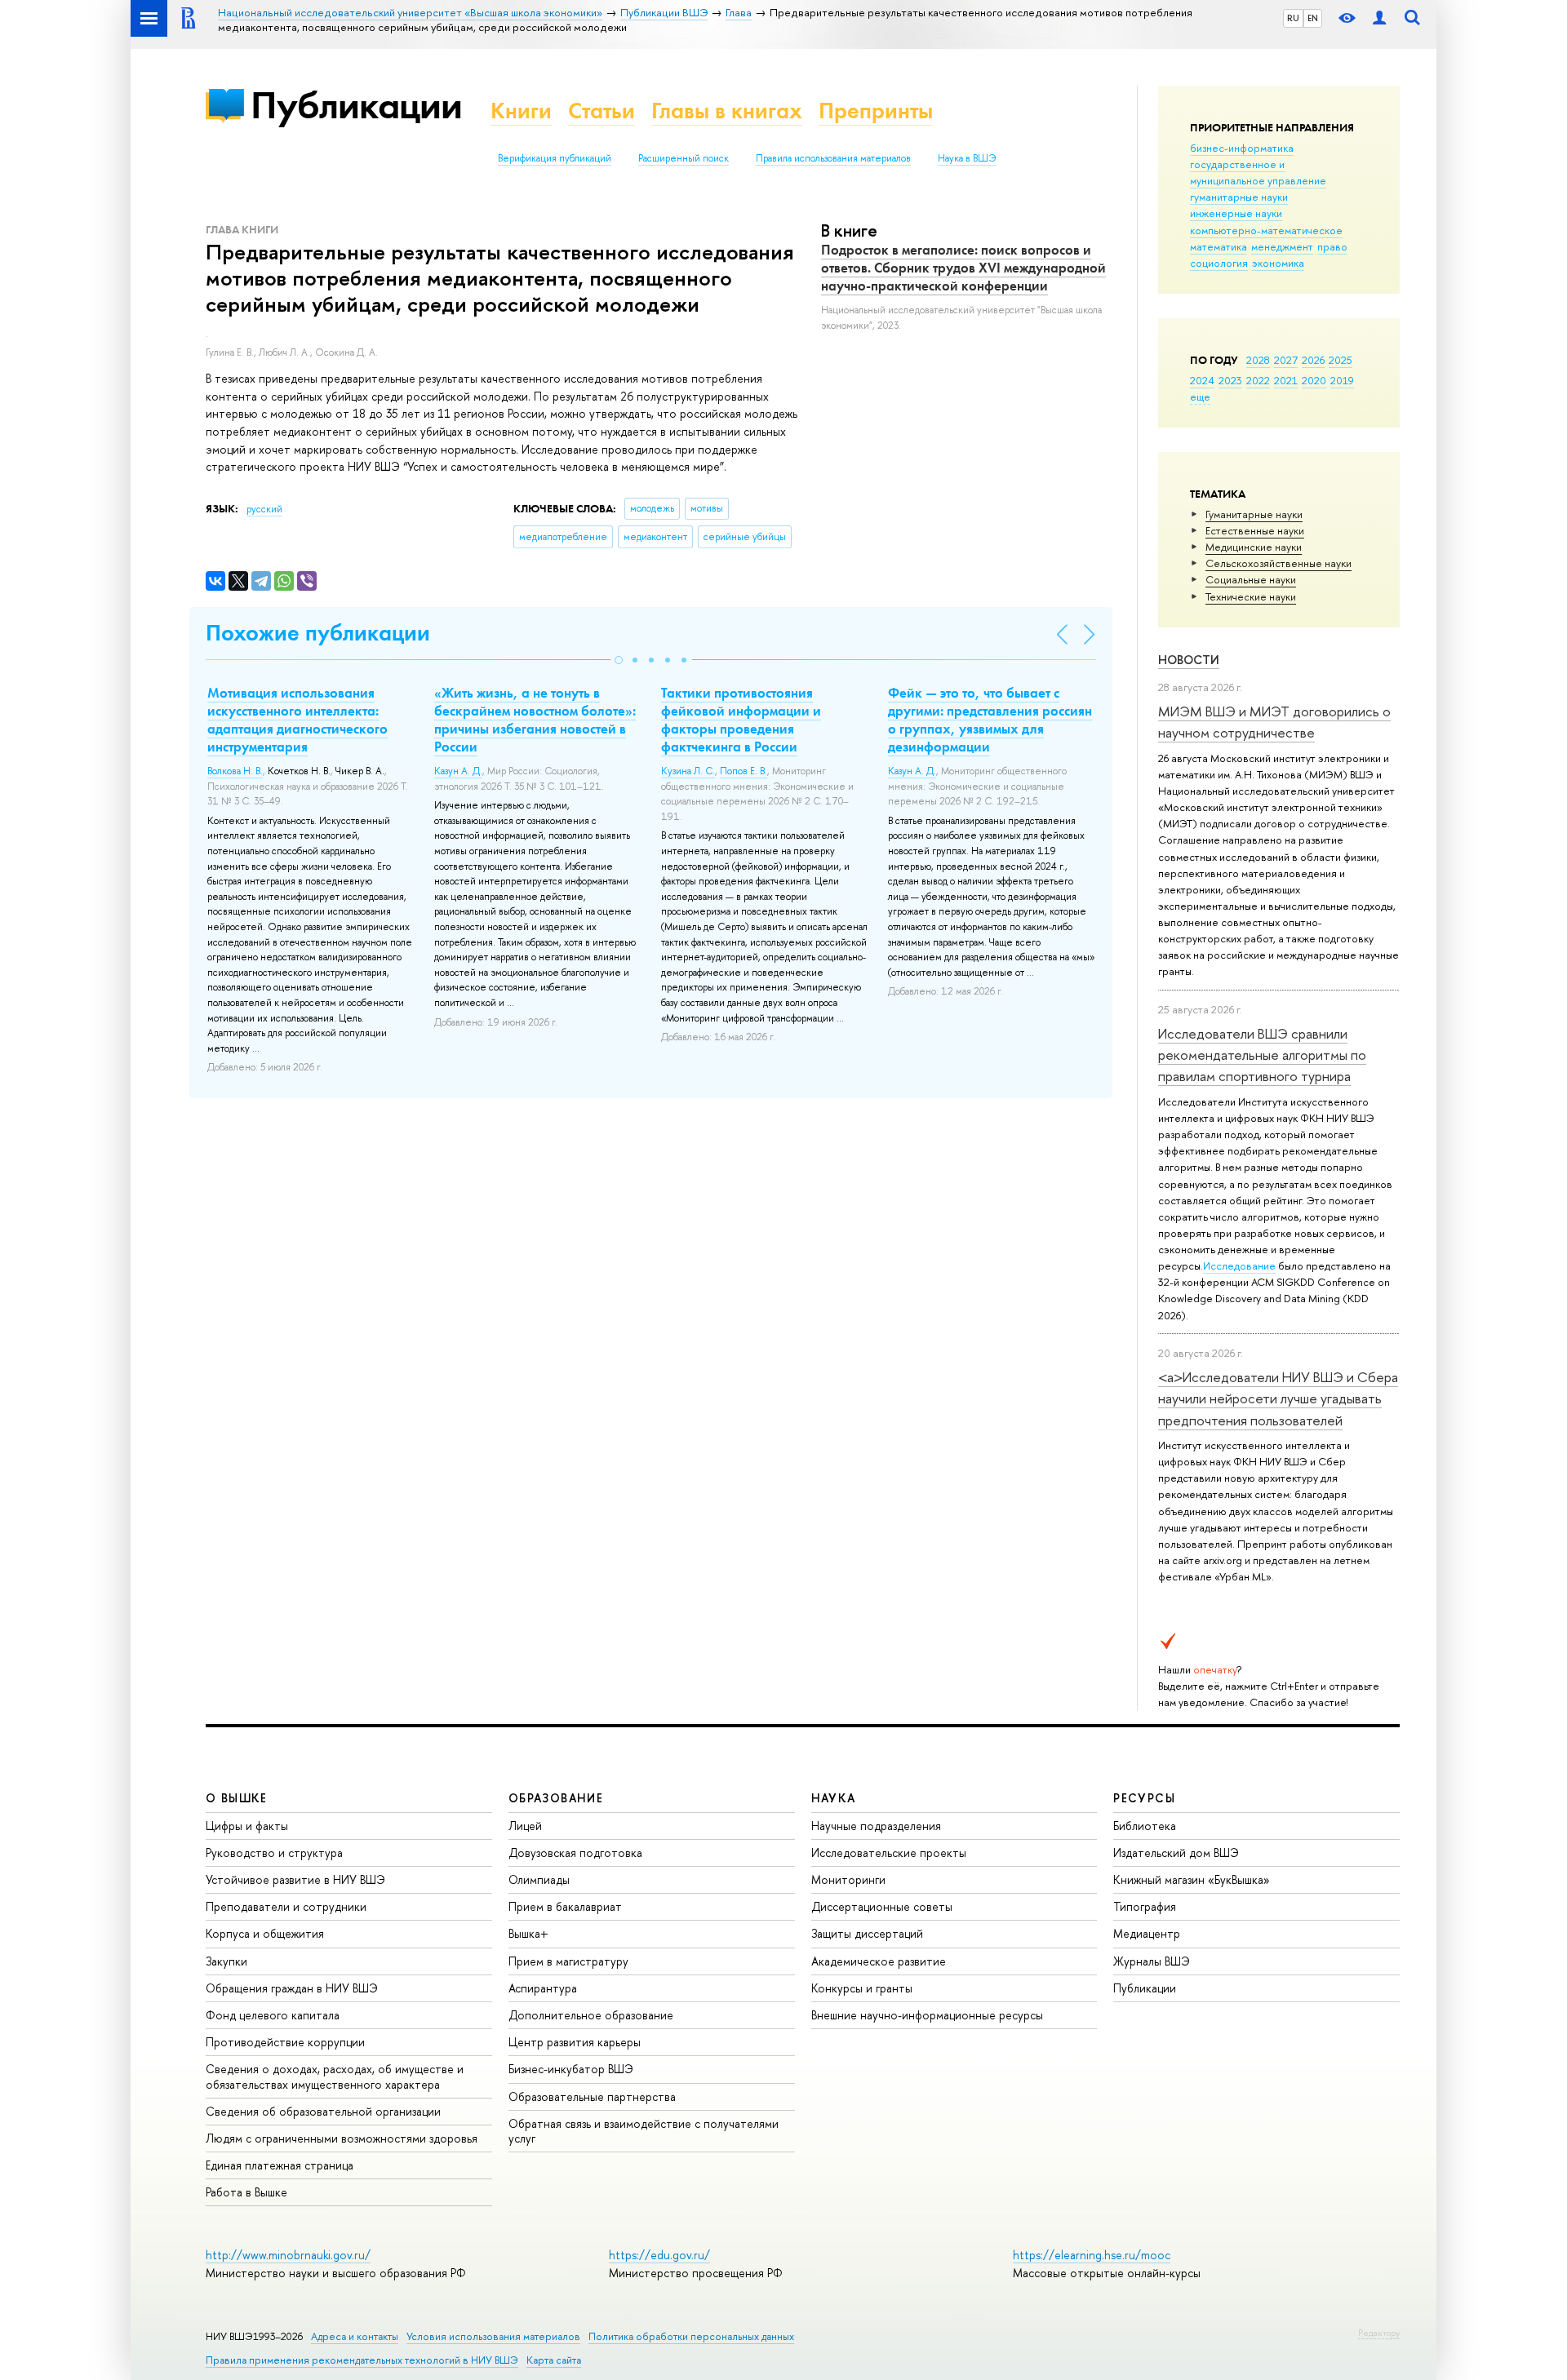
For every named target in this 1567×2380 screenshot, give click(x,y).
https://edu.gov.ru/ (659, 2255)
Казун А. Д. (458, 771)
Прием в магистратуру (568, 1961)
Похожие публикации (318, 633)
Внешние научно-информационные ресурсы (927, 2015)
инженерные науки (1236, 213)
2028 (1258, 360)
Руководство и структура (274, 1853)
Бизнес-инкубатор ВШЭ (571, 2069)
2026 (1313, 360)
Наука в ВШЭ (967, 158)
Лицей (525, 1826)
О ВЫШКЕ (237, 1798)
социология (1219, 263)
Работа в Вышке (246, 2192)
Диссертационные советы (882, 1906)
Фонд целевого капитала (273, 2015)
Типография (1145, 1906)
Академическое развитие (879, 1961)
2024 (1202, 380)
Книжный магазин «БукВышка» (1192, 1879)
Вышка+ (528, 1933)
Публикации (356, 105)
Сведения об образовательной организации (323, 2111)
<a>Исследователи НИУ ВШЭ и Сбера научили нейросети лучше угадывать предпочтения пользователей (1278, 1398)
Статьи (601, 111)
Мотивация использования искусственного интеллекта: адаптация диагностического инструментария (297, 720)
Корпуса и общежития (265, 1933)
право (1332, 246)
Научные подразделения (876, 1826)
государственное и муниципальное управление (1258, 172)
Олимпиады (539, 1879)
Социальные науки (1251, 579)
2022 (1258, 380)
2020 (1314, 380)
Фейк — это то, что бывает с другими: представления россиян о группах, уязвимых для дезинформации (990, 720)
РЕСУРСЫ (1144, 1798)
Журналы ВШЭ (1152, 1961)
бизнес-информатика (1242, 148)
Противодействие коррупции (285, 2042)
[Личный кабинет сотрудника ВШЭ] (1379, 18)
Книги (521, 111)
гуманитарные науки (1239, 197)
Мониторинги (848, 1879)
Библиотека (1145, 1826)
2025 (1341, 360)
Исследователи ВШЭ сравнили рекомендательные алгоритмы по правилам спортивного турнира (1262, 1055)
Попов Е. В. (744, 771)
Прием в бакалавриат (565, 1906)
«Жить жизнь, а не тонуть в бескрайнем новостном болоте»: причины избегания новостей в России (535, 720)
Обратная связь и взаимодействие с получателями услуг (644, 2131)
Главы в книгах (727, 111)
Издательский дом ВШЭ (1176, 1853)
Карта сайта (554, 2360)
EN (1313, 18)
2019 (1342, 380)
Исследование (1239, 1265)
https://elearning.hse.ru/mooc (1092, 2255)
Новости (1189, 660)
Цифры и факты (247, 1826)
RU (1293, 18)
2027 (1286, 360)
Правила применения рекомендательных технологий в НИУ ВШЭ (362, 2360)
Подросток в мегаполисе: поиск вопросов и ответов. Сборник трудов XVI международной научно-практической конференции (963, 268)
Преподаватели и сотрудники (286, 1906)
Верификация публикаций (555, 158)
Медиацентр (1147, 1933)
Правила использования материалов (833, 158)
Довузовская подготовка (575, 1853)
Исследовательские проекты (889, 1853)
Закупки (226, 1961)
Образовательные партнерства (592, 2096)
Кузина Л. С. (688, 771)
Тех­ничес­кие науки (1251, 596)
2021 (1286, 380)
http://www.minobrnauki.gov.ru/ (288, 2255)
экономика (1278, 263)
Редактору (1379, 2333)
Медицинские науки (1254, 547)
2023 (1230, 380)
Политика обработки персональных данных (691, 2336)
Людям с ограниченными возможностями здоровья (342, 2138)
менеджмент (1282, 246)
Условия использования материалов (493, 2336)
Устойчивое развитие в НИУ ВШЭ (295, 1879)
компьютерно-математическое (1266, 230)
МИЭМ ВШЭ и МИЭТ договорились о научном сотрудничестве (1274, 722)
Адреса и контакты (355, 2336)
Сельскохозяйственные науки (1278, 563)
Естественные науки (1255, 530)
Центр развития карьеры (575, 2042)
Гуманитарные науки (1254, 514)
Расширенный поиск (684, 158)
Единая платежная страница (280, 2165)
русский (264, 509)
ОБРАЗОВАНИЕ (556, 1798)
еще (1200, 397)
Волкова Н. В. (235, 771)
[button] (619, 660)
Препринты (876, 111)
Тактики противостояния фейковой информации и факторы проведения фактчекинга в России (741, 720)
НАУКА (834, 1798)
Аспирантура (543, 1988)
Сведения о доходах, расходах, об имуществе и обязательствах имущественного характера (335, 2076)
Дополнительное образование (591, 2015)
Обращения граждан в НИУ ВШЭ (292, 1988)
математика (1219, 246)
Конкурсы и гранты (862, 1988)
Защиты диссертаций (867, 1933)
